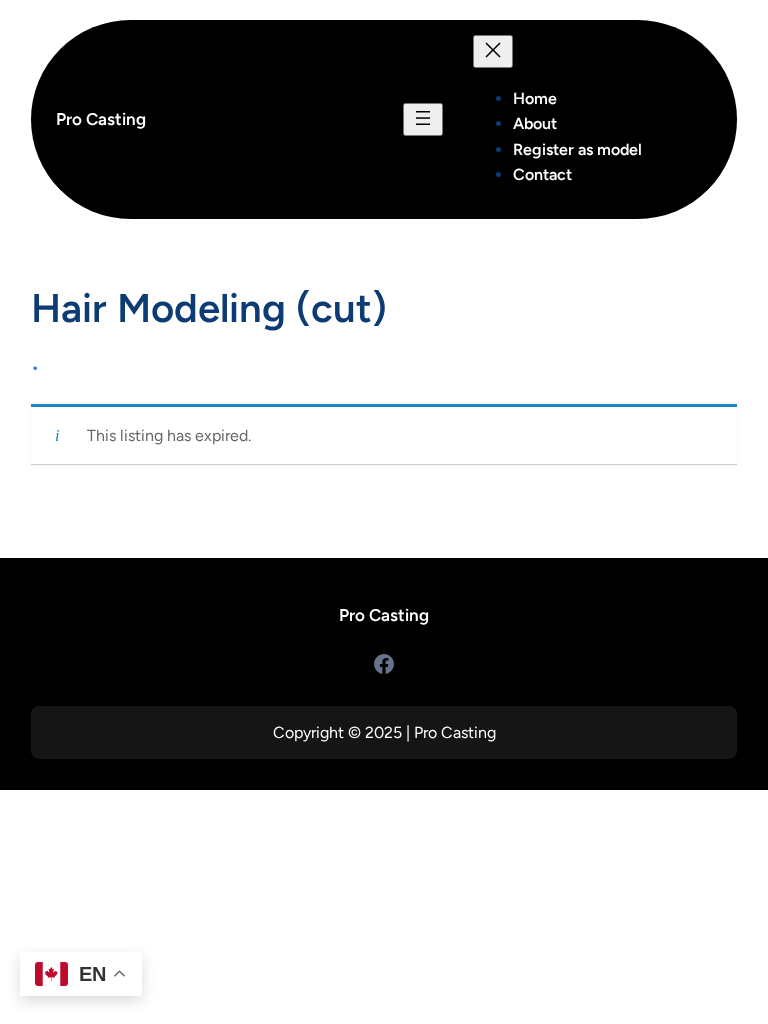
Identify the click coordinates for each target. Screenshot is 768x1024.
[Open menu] (423, 119)
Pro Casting (101, 119)
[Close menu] (493, 51)
